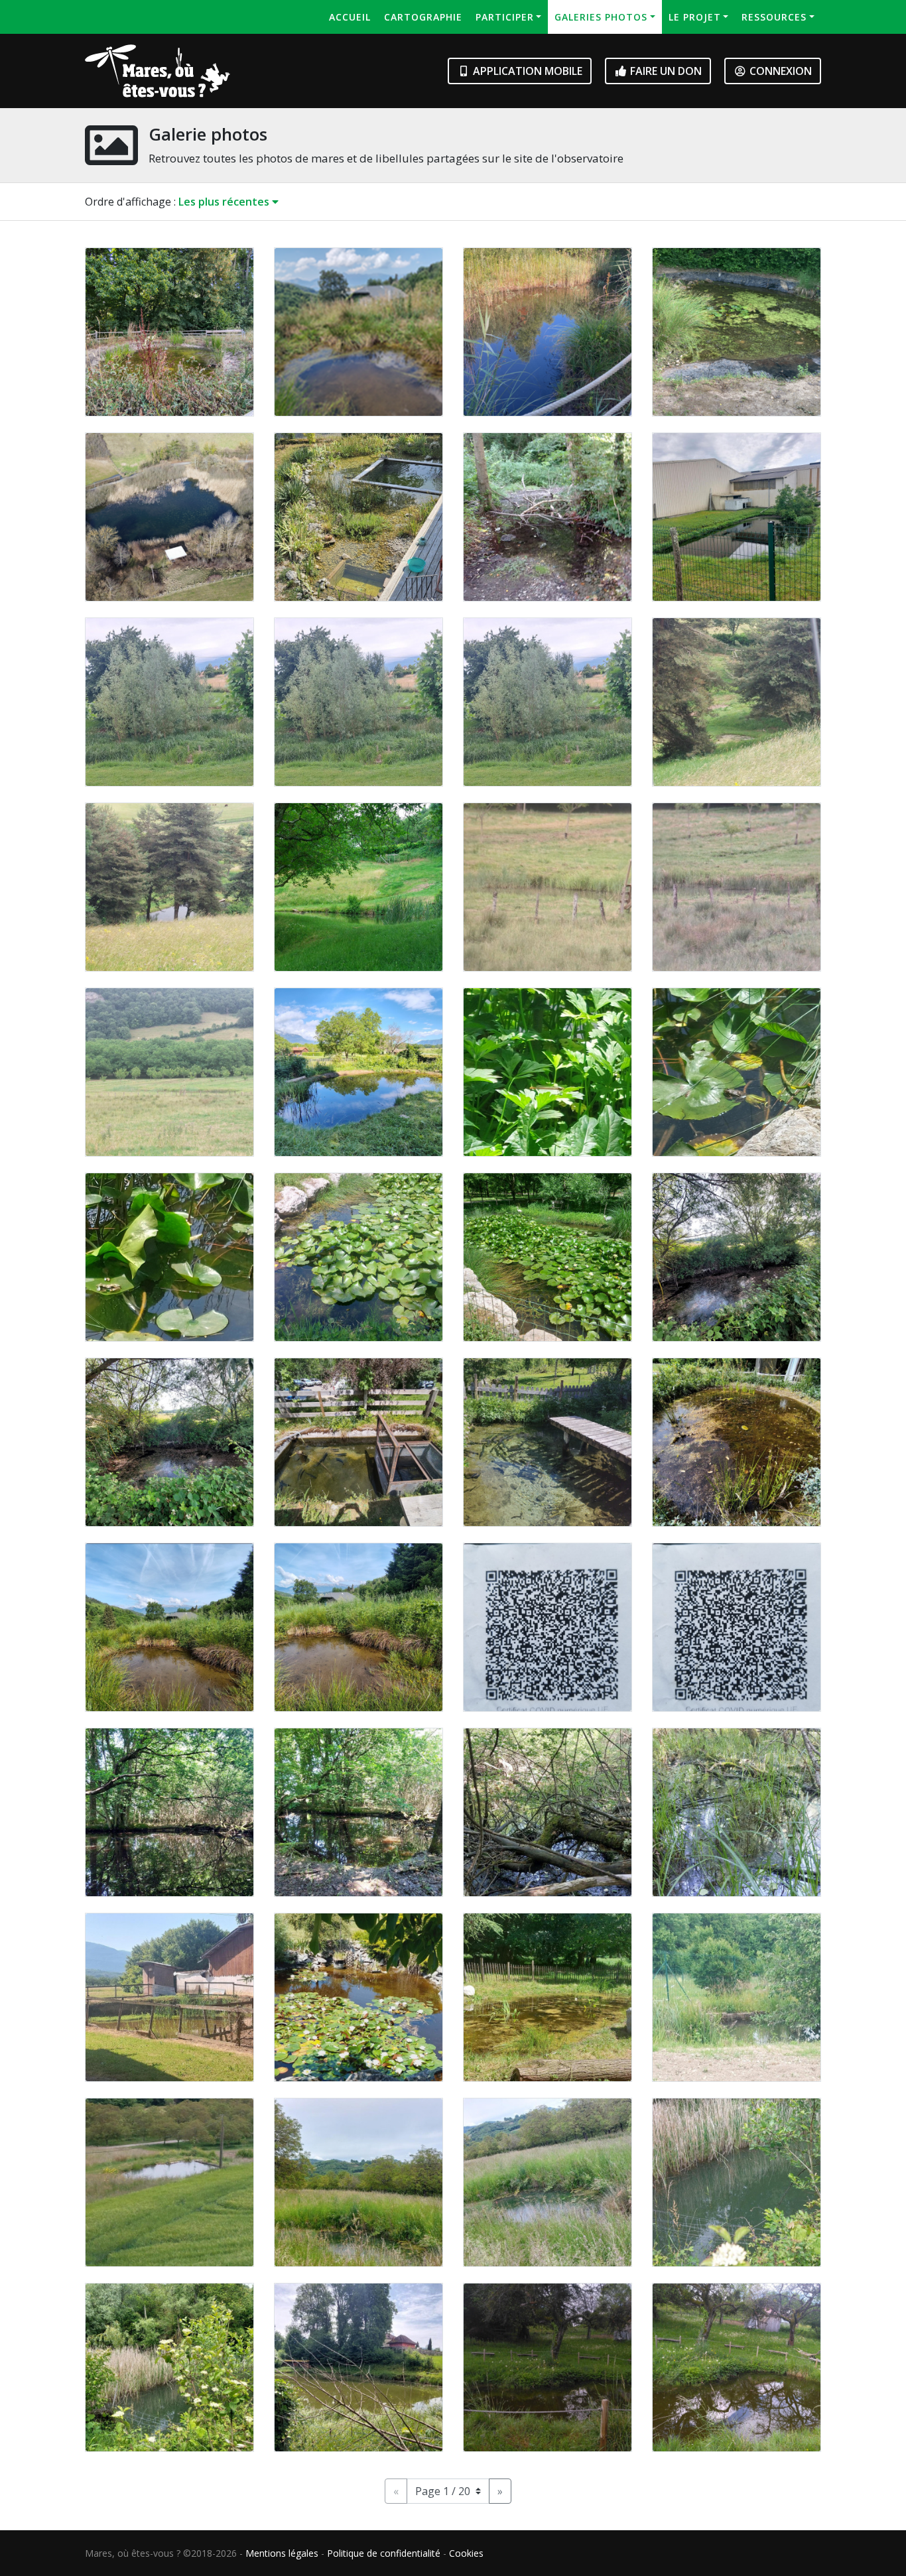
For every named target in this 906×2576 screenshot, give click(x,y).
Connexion (779, 71)
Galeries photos (601, 17)
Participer (505, 17)
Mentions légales (282, 2553)
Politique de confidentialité (384, 2553)
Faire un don (665, 71)
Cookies (466, 2553)
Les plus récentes (225, 202)
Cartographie (423, 17)
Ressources (774, 17)
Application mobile (526, 71)
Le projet (695, 17)
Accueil (350, 17)
